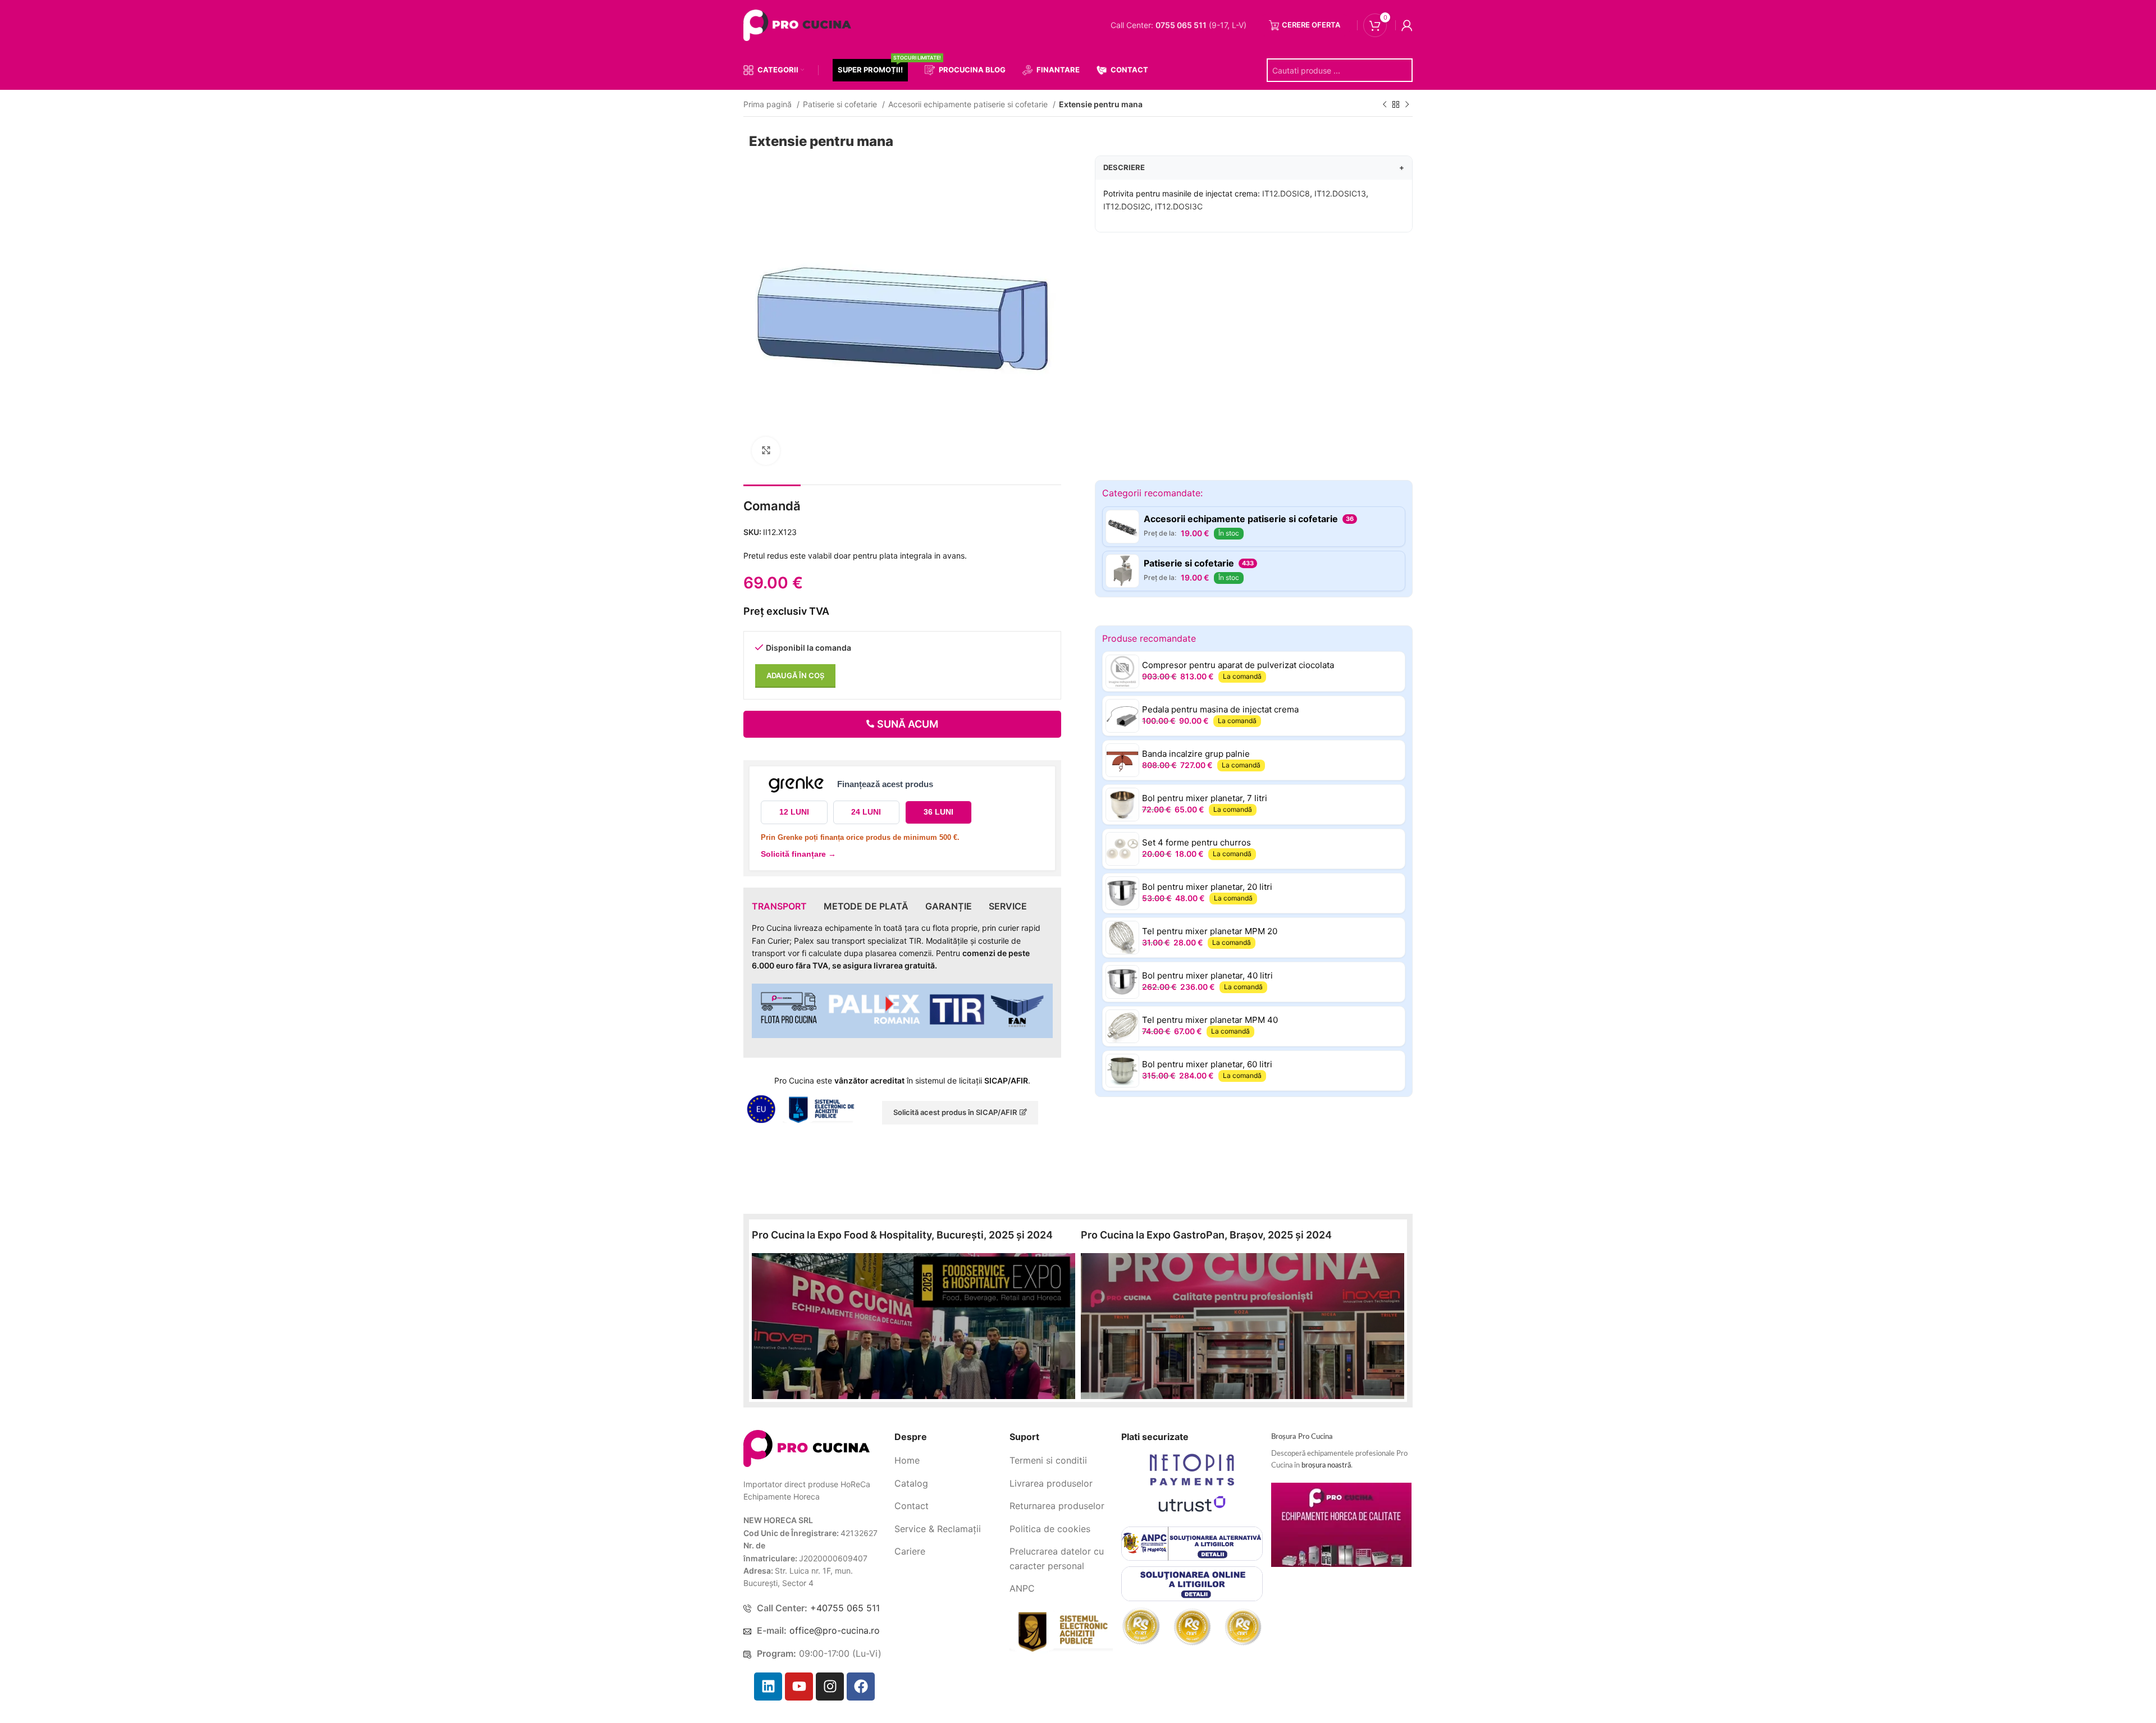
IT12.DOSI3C (1179, 206)
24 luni (866, 812)
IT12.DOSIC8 (1286, 193)
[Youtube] (799, 1687)
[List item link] (948, 1461)
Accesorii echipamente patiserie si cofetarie (969, 104)
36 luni (938, 812)
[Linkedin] (768, 1687)
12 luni (794, 812)
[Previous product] (1385, 105)
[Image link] (807, 1448)
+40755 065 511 (845, 1608)
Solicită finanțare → (798, 854)
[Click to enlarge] (766, 451)
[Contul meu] (1407, 25)
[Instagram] (830, 1687)
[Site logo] (800, 24)
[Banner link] (913, 1326)
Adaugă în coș (795, 675)
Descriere (1254, 167)
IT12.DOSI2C (1127, 206)
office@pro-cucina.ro (835, 1630)
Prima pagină (769, 104)
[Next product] (1407, 105)
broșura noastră (1326, 1466)
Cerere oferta (1311, 25)
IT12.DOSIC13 (1340, 193)
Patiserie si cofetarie (841, 104)
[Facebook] (861, 1687)
